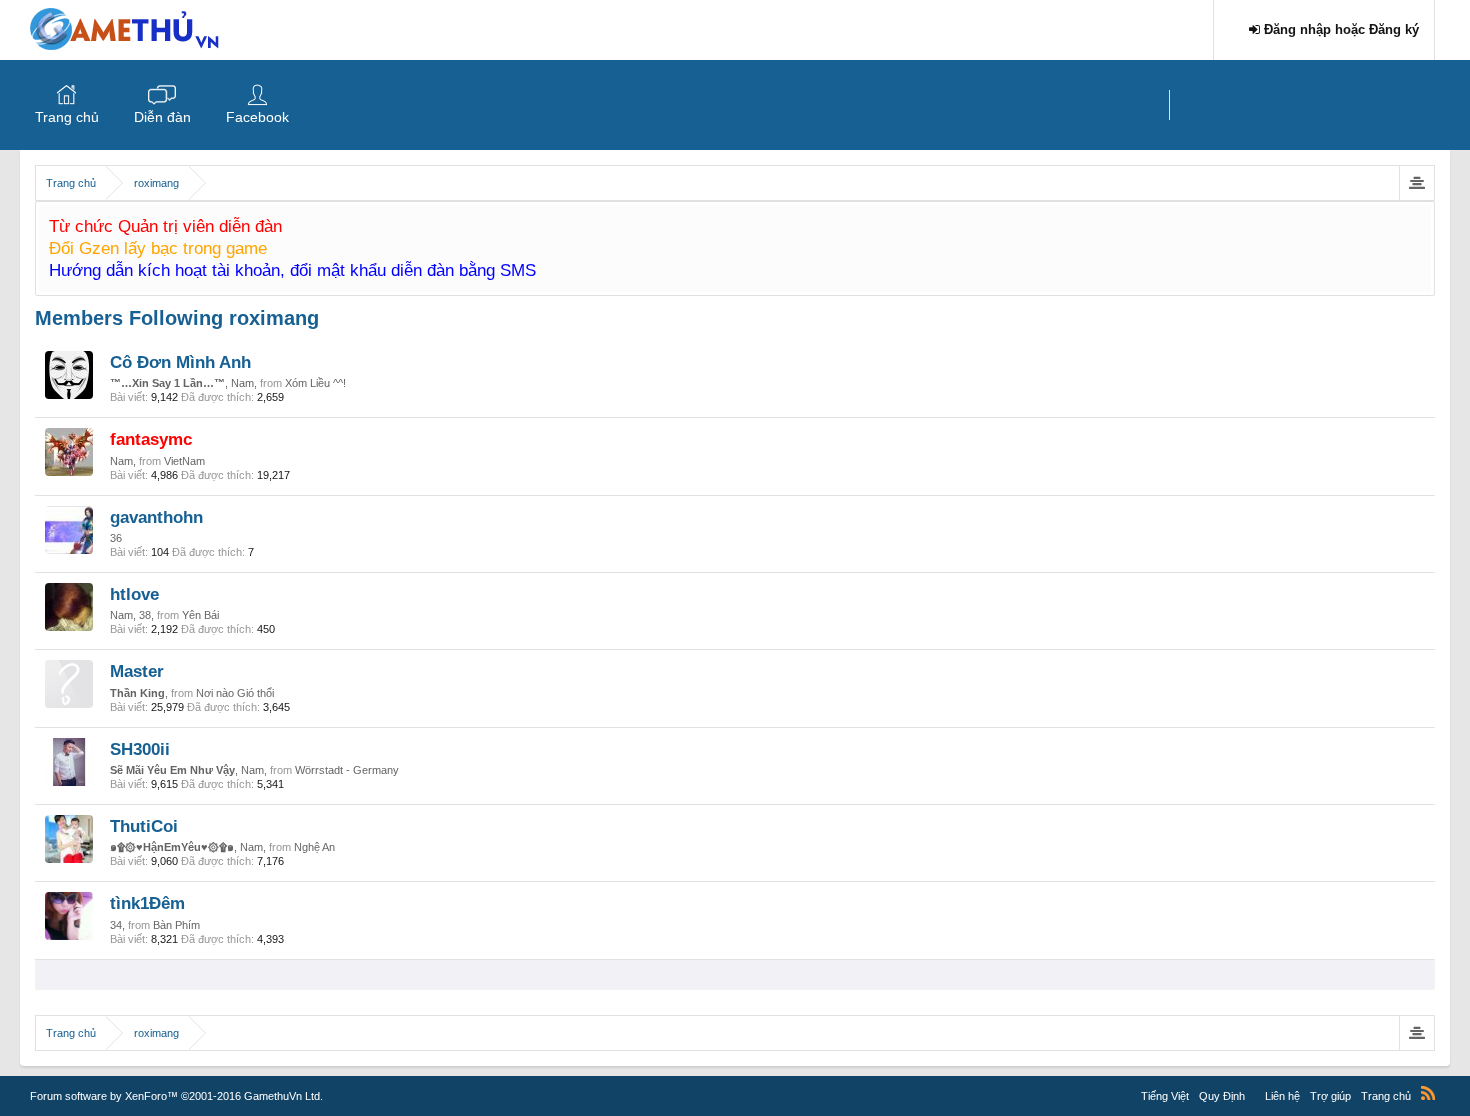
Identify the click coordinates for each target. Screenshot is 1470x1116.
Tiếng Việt (1165, 1096)
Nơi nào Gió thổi (235, 693)
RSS (1428, 1093)
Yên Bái (200, 615)
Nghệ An (314, 847)
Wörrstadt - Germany (347, 770)
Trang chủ (67, 117)
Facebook (257, 117)
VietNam (184, 461)
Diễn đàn (162, 117)
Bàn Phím (176, 925)
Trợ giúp (1330, 1096)
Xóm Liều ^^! (315, 383)
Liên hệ (1282, 1096)
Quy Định (1222, 1096)
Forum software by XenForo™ (176, 1096)
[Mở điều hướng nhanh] (1416, 183)
